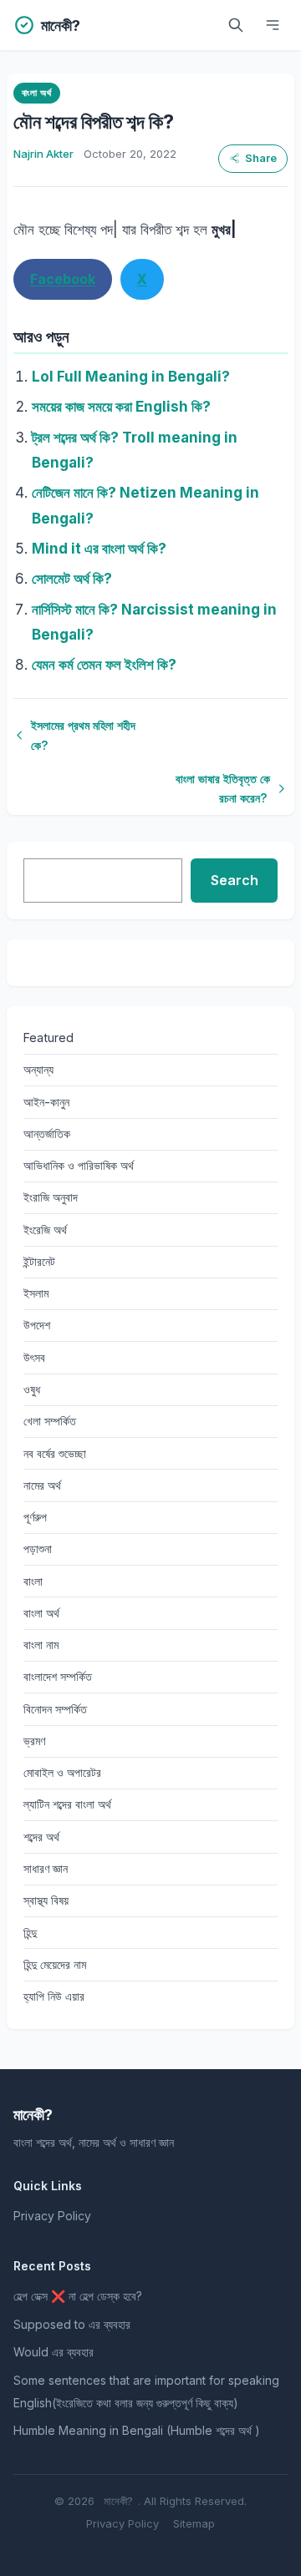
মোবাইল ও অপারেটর (62, 1772)
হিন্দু (30, 1933)
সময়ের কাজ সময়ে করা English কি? (121, 407)
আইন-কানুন (46, 1102)
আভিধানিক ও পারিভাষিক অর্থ (79, 1165)
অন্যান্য (38, 1069)
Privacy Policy (52, 2216)
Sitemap (194, 2523)
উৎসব (34, 1357)
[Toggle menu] (273, 25)
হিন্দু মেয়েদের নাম (55, 1964)
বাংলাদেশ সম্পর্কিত (58, 1676)
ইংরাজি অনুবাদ (51, 1197)
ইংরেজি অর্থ (45, 1230)
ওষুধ (32, 1389)
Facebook (63, 279)
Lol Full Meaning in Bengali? (131, 377)
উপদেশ (37, 1325)
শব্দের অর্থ (41, 1837)
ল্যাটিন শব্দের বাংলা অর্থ (67, 1804)
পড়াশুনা (38, 1549)
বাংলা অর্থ (36, 93)
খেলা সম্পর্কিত (50, 1421)
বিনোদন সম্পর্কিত (55, 1709)
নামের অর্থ (42, 1485)
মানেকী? (118, 2501)
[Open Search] (236, 25)
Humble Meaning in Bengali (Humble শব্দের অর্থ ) (137, 2430)
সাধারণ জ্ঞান (46, 1868)
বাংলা (33, 1581)
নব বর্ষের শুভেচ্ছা (55, 1453)
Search (235, 880)
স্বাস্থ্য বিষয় (46, 1900)
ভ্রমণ (34, 1741)
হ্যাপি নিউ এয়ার (54, 1996)
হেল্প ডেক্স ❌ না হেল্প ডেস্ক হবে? (78, 2296)
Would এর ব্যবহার (54, 2352)
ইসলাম (36, 1293)
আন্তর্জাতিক (47, 1134)
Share (261, 158)
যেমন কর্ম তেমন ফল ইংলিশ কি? (104, 665)
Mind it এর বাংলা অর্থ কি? (99, 549)
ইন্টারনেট (39, 1261)
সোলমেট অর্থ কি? (72, 579)
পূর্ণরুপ (35, 1517)
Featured (48, 1037)
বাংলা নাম (41, 1645)
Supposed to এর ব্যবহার (72, 2324)
